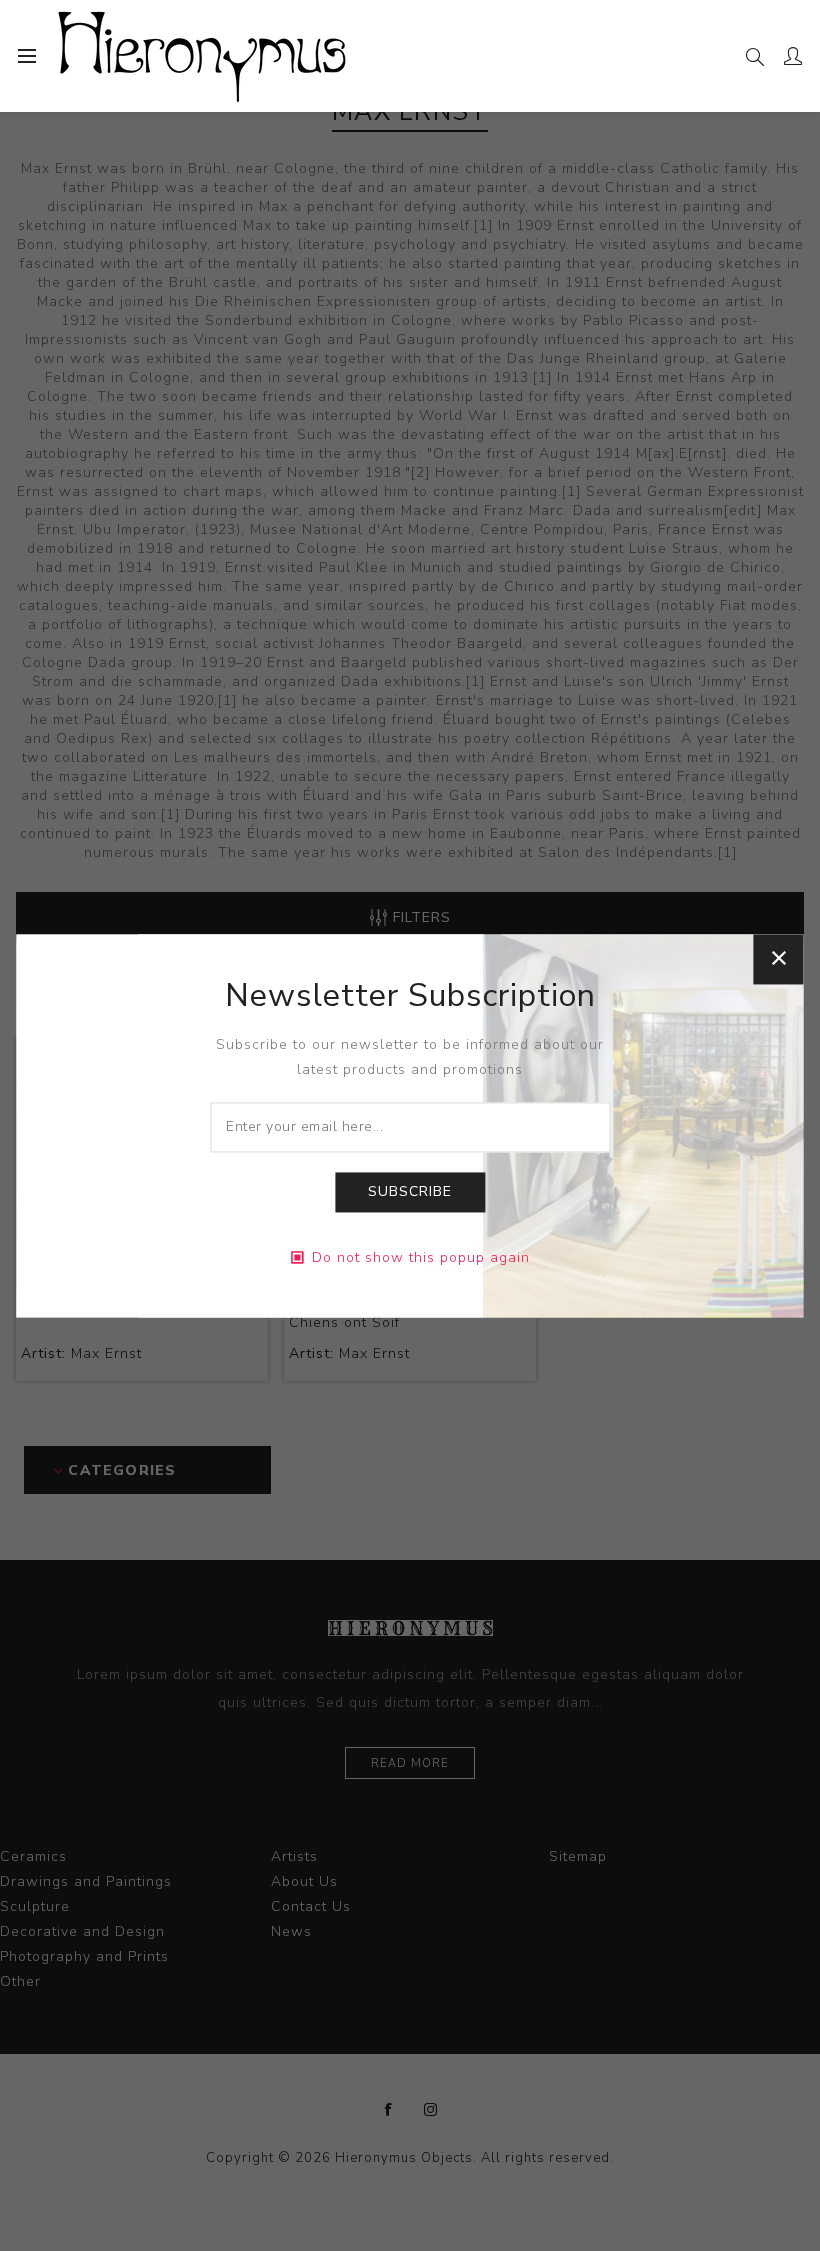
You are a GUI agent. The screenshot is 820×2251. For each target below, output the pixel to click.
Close (779, 959)
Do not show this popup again (421, 1257)
